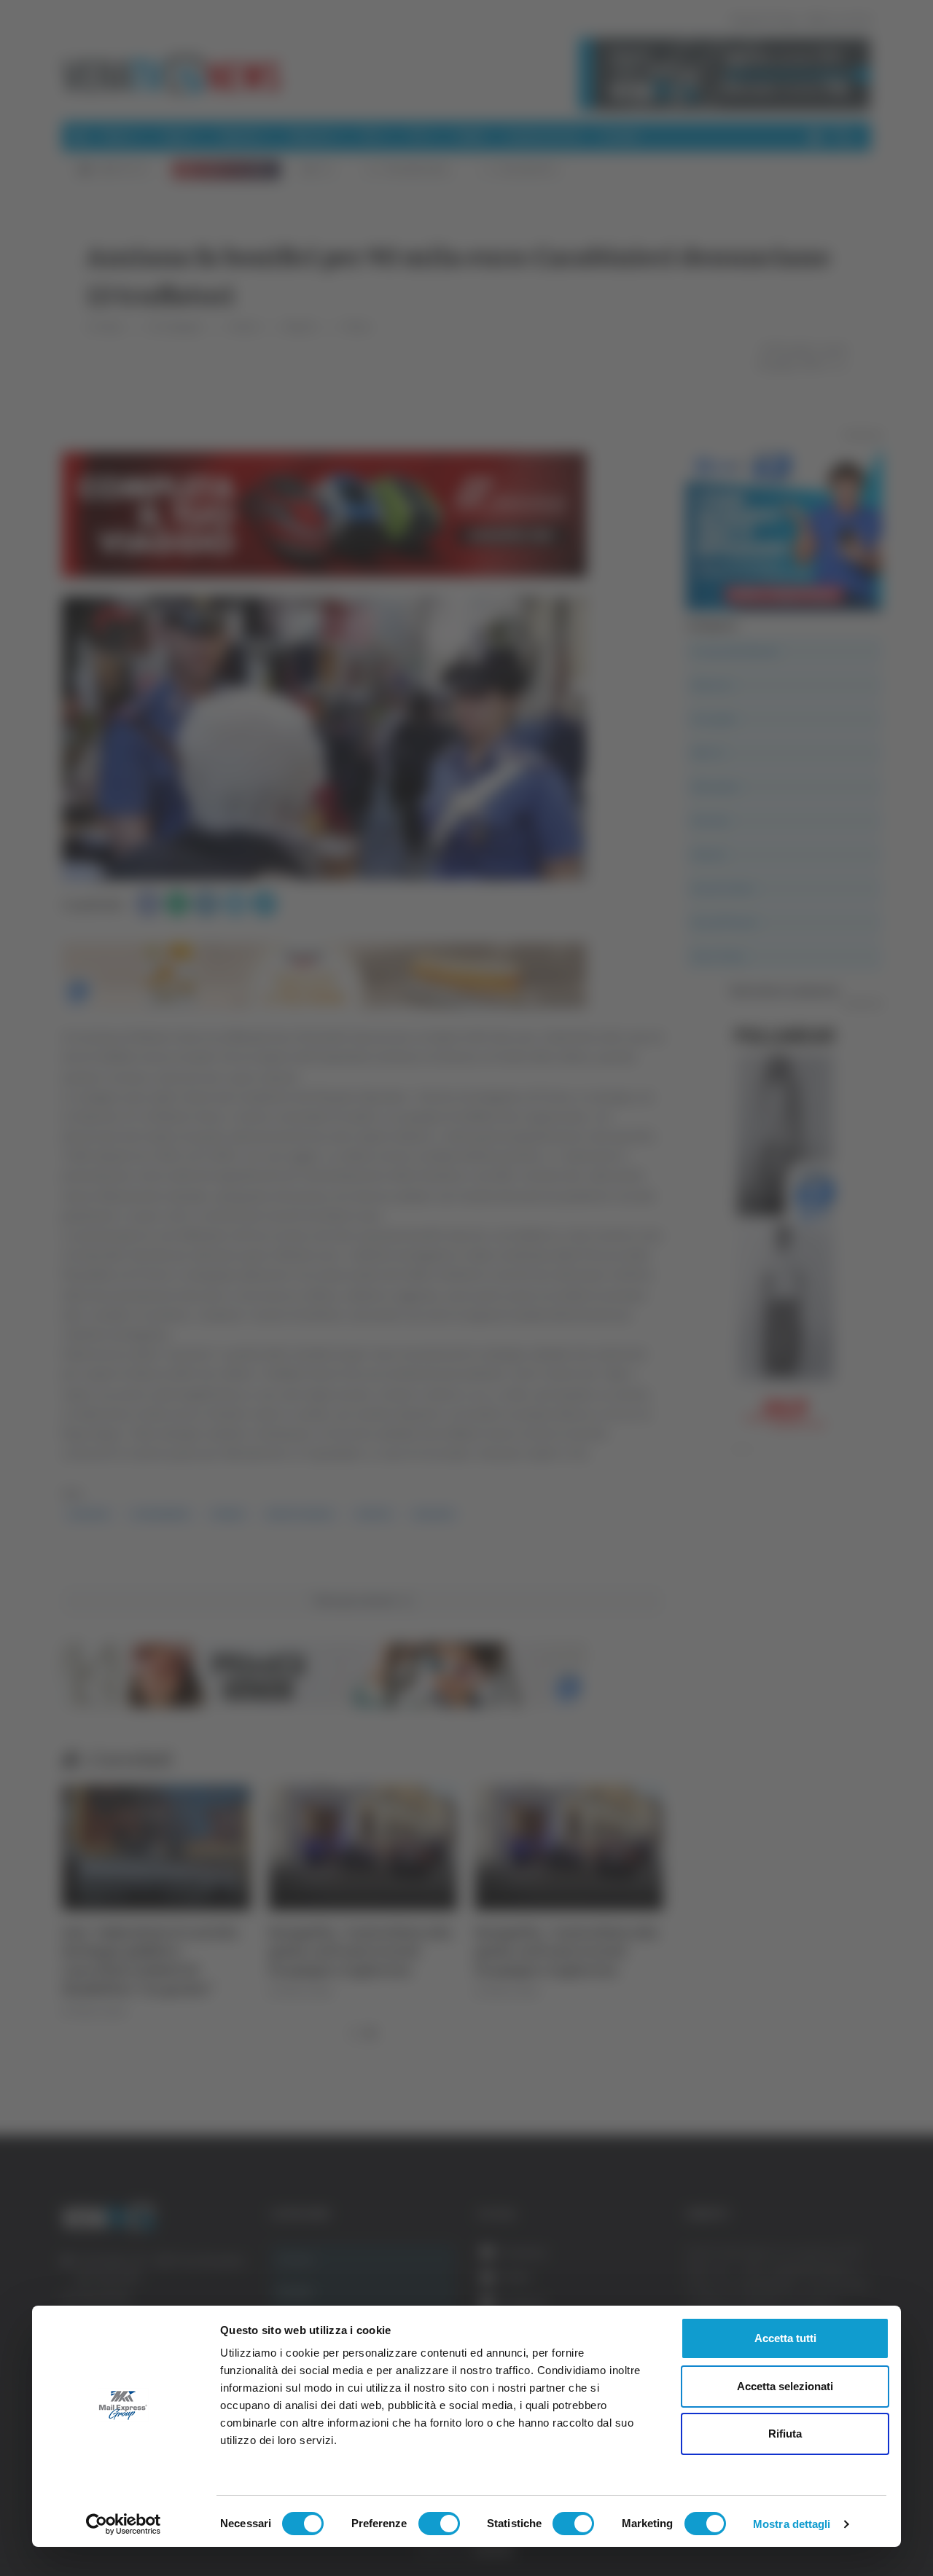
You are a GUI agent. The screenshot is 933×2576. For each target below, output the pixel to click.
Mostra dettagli (792, 2524)
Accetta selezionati (785, 2386)
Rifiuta (785, 2434)
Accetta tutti (785, 2338)
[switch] (439, 2524)
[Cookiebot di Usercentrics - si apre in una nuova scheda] (124, 2524)
